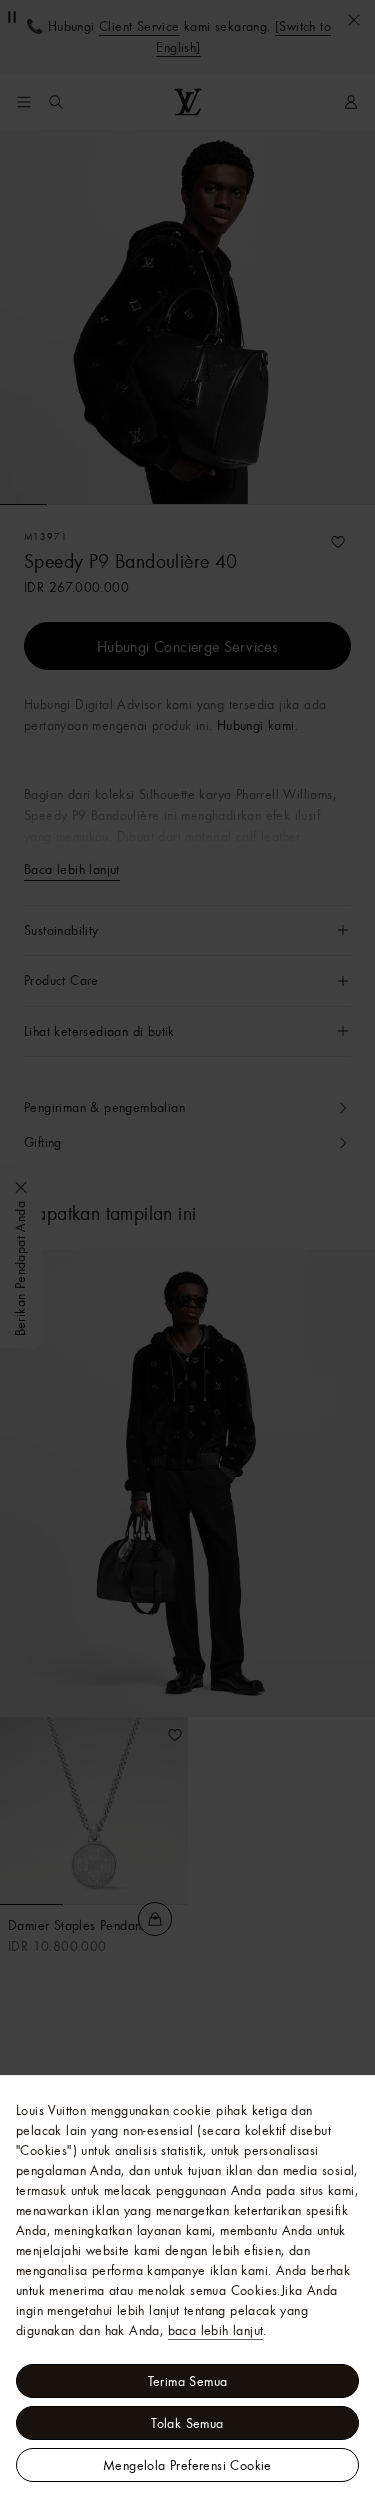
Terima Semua (188, 2381)
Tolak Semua (187, 2423)
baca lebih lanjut (216, 2330)
